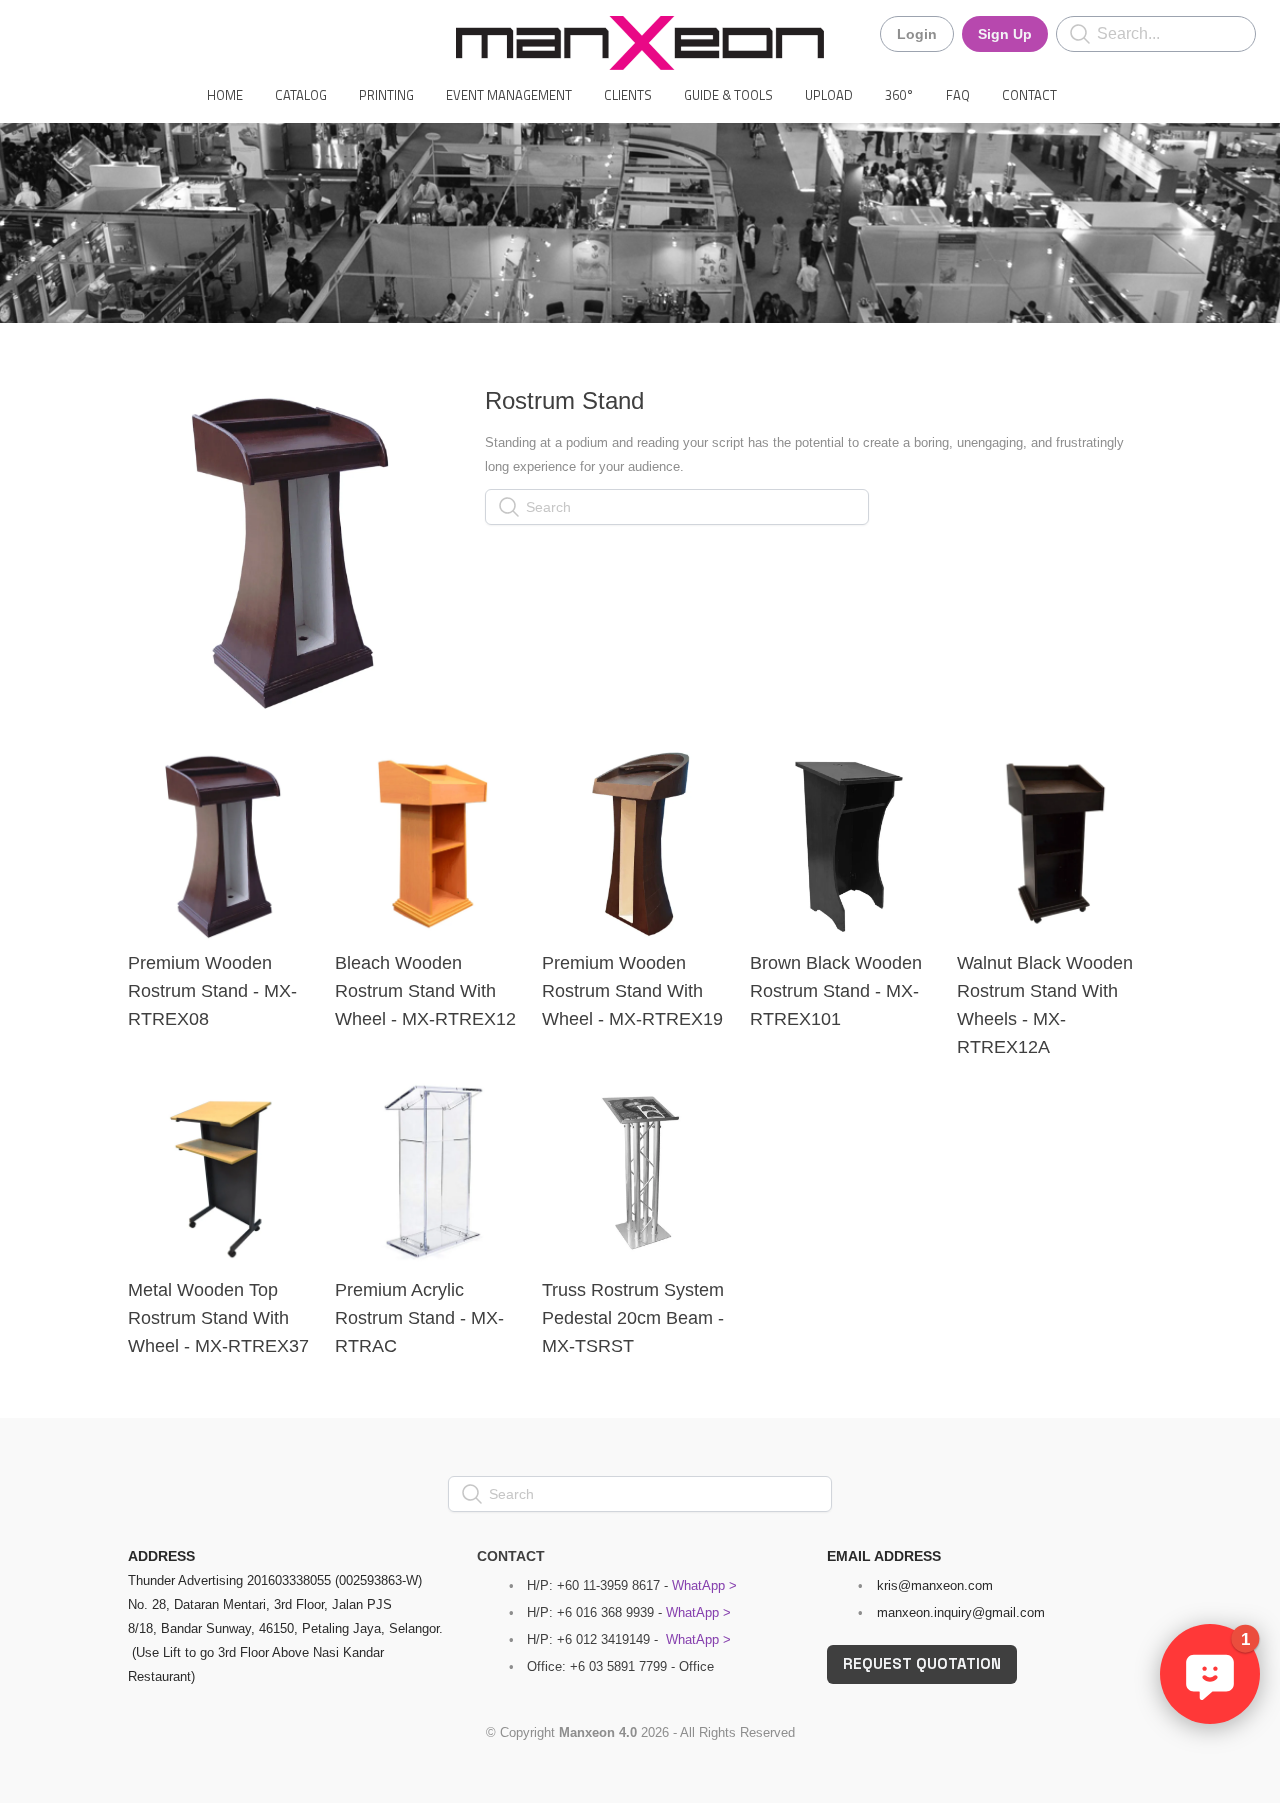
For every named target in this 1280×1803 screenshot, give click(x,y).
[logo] (640, 43)
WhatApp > (704, 1585)
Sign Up (1005, 34)
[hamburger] (40, 32)
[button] (1210, 1674)
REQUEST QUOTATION (922, 1663)
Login (917, 34)
